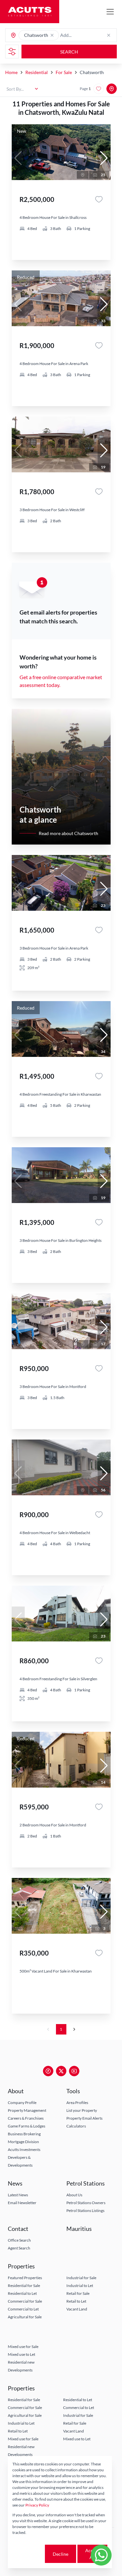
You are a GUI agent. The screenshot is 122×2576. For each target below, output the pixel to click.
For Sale (64, 72)
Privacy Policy (37, 2505)
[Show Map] (112, 89)
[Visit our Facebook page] (48, 2071)
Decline (61, 2554)
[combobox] (86, 35)
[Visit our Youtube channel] (74, 2071)
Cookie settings (28, 2554)
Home (11, 72)
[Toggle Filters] (12, 52)
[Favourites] (99, 199)
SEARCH (69, 52)
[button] (52, 35)
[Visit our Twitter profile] (61, 2071)
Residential (37, 72)
